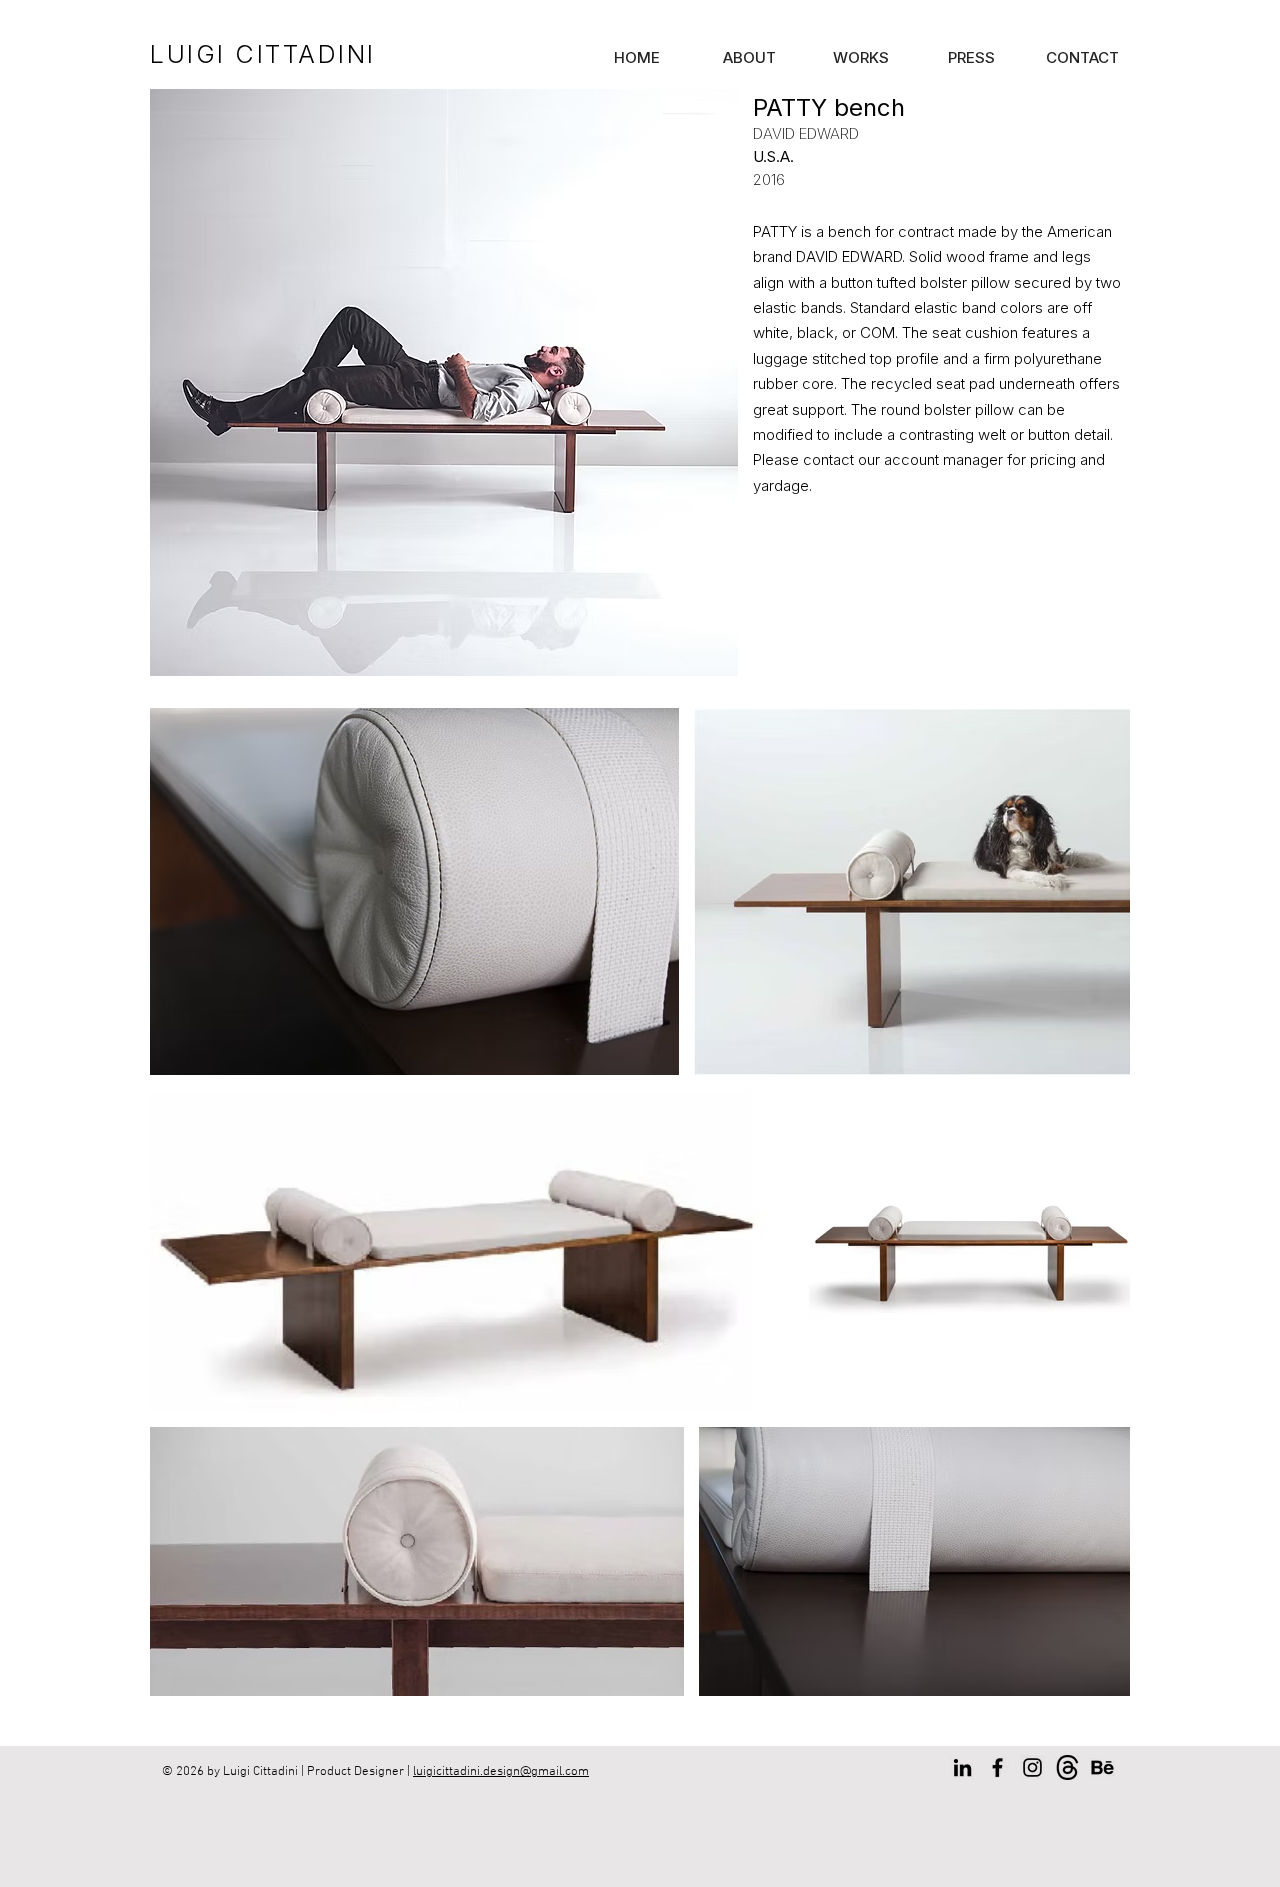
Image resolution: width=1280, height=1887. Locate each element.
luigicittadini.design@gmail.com (501, 1772)
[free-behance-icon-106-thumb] (1102, 1767)
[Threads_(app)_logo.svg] (1067, 1767)
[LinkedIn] (962, 1767)
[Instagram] (1032, 1767)
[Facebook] (997, 1767)
